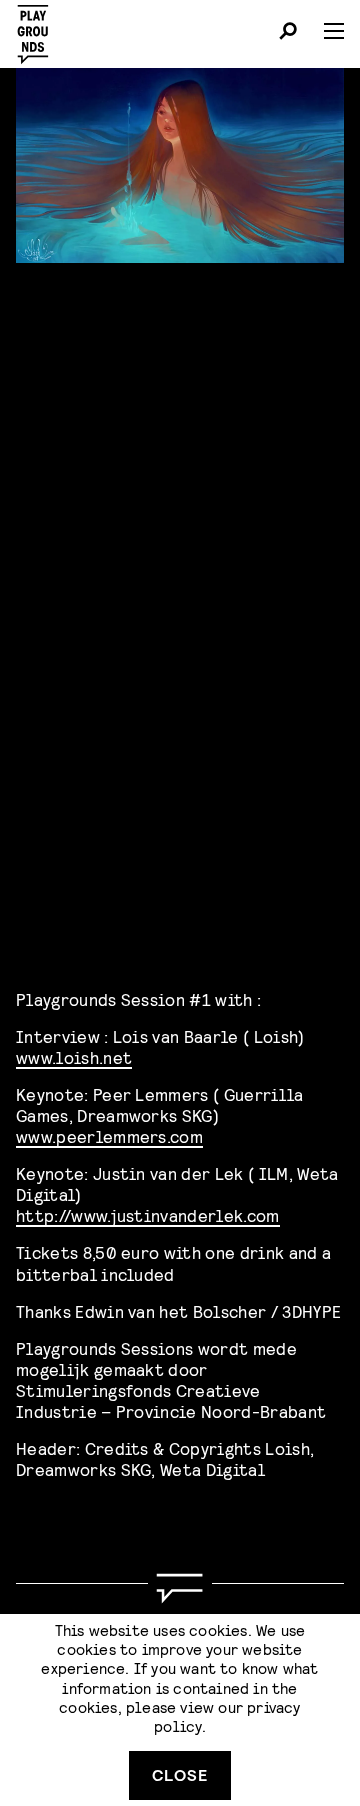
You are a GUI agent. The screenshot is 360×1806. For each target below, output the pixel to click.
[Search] (288, 34)
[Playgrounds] (39, 28)
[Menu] (326, 31)
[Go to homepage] (180, 1588)
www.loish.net (74, 1056)
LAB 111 (89, 784)
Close (180, 1774)
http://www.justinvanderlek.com (148, 1214)
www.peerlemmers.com (109, 1135)
